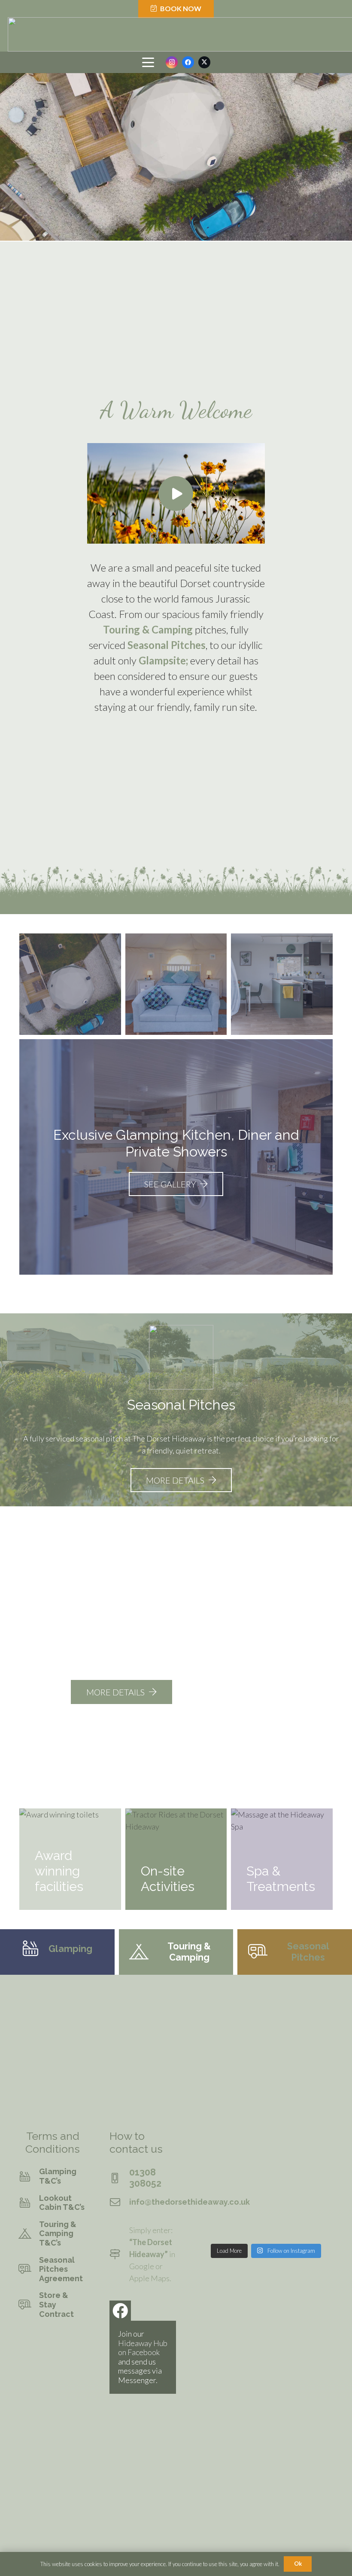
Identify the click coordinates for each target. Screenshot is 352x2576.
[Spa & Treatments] (282, 1859)
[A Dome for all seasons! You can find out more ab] (214, 2186)
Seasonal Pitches (167, 645)
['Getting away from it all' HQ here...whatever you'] (249, 2207)
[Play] (176, 493)
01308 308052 (145, 2178)
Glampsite (162, 660)
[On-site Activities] (176, 1859)
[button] (148, 62)
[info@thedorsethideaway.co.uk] (119, 2202)
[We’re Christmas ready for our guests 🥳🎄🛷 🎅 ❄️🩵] (214, 2143)
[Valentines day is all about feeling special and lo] (214, 2207)
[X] (204, 62)
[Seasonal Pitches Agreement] (29, 2269)
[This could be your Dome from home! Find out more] (283, 2207)
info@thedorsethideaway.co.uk (190, 2202)
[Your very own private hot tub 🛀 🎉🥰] (283, 2164)
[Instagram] (172, 62)
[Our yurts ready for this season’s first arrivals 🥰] (214, 2164)
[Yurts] (176, 984)
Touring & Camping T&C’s (58, 2233)
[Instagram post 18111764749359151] (283, 2228)
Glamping (70, 1949)
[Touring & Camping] (144, 1952)
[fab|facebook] (120, 2311)
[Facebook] (188, 62)
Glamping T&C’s (58, 2176)
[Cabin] (282, 984)
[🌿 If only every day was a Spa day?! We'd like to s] (249, 2186)
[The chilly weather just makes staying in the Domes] (318, 2228)
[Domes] (70, 984)
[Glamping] (35, 1949)
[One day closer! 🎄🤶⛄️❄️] (249, 2164)
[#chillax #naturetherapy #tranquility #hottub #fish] (318, 2143)
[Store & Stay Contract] (29, 2305)
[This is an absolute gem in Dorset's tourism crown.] (249, 2228)
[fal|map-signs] (119, 2254)
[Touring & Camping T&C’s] (29, 2233)
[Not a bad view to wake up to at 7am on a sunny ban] (283, 2143)
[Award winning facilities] (70, 1859)
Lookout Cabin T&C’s (62, 2203)
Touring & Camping (148, 629)
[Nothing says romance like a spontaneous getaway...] (283, 2186)
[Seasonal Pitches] (262, 1952)
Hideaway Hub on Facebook (143, 2348)
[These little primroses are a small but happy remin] (318, 2207)
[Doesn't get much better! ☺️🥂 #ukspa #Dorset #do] (214, 2228)
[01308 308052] (119, 2178)
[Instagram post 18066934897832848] (249, 2143)
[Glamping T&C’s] (29, 2176)
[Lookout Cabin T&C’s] (29, 2203)
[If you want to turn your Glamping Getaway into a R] (318, 2186)
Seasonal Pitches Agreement (61, 2269)
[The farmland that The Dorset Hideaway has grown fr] (318, 2164)
